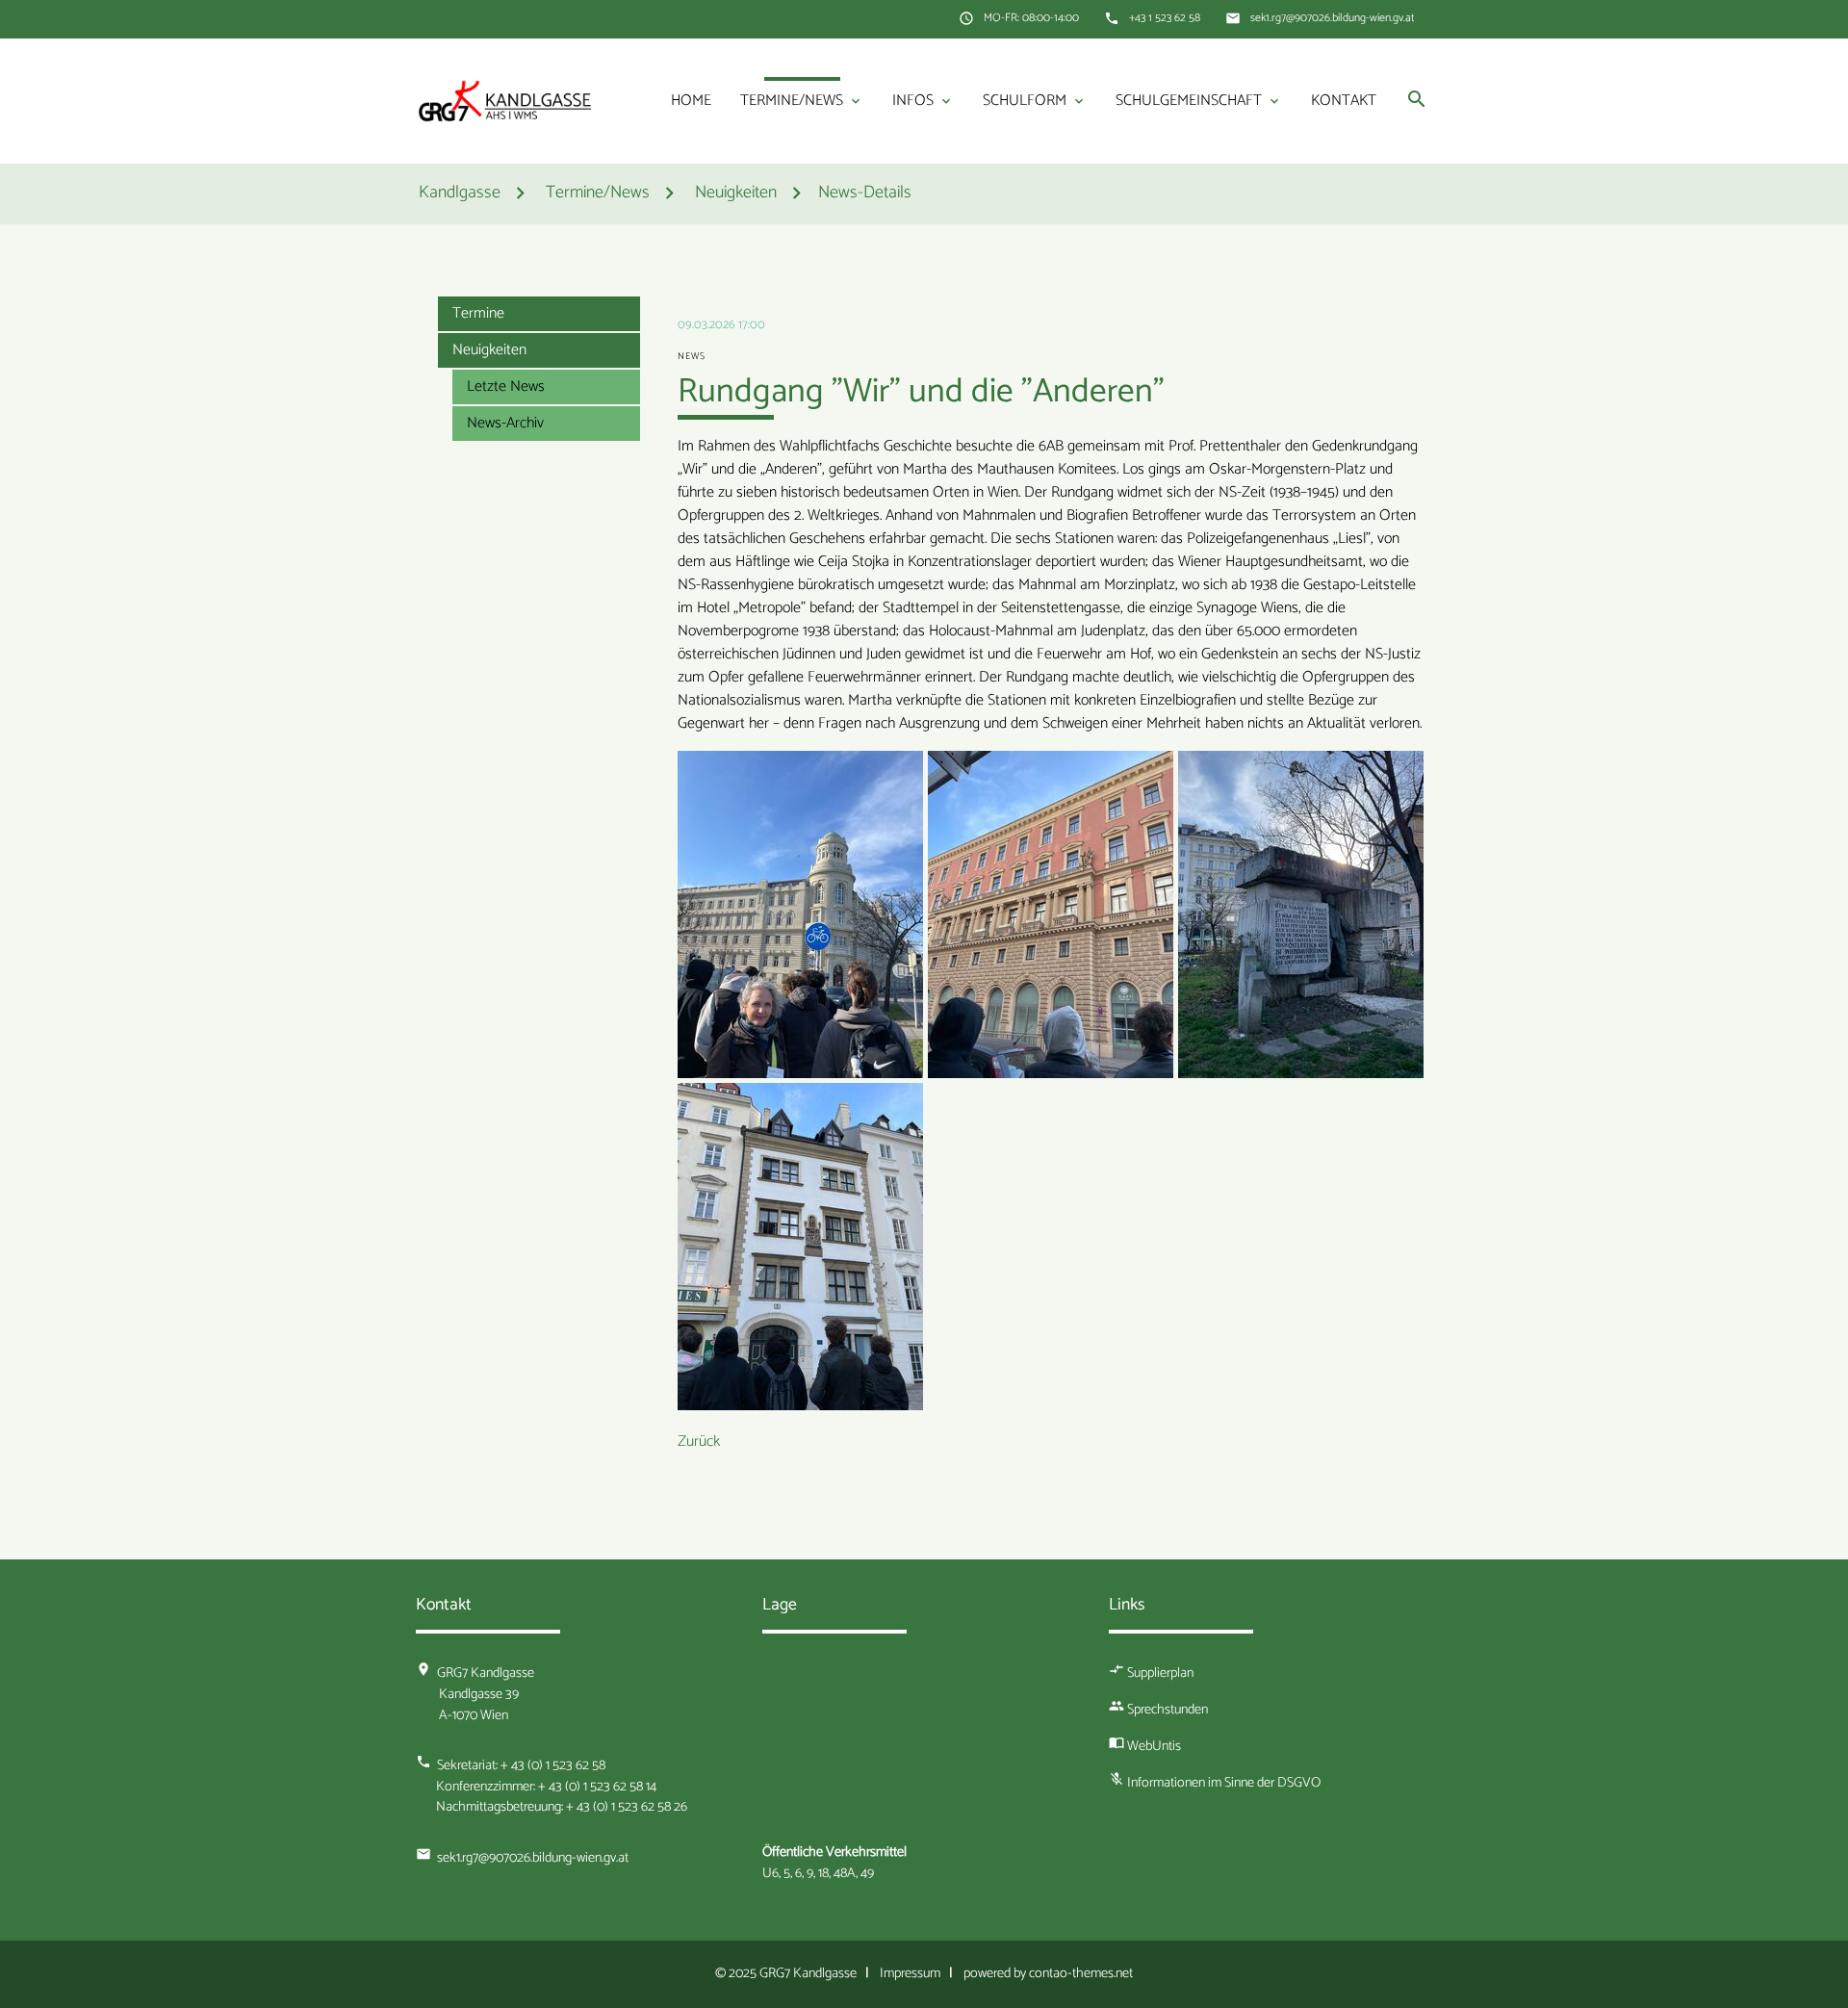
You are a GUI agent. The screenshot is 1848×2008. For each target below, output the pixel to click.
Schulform (1035, 101)
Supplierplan (1160, 1673)
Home (691, 101)
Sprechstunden (1168, 1710)
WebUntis (1154, 1746)
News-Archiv (505, 423)
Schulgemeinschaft (1199, 101)
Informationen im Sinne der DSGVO (1224, 1783)
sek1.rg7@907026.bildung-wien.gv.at (1333, 18)
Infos (923, 101)
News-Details (865, 194)
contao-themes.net (1081, 1973)
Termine (478, 313)
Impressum (910, 1973)
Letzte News (506, 386)
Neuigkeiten (489, 350)
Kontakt (1344, 101)
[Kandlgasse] (505, 101)
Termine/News (802, 101)
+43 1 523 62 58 (1165, 18)
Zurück (699, 1442)
